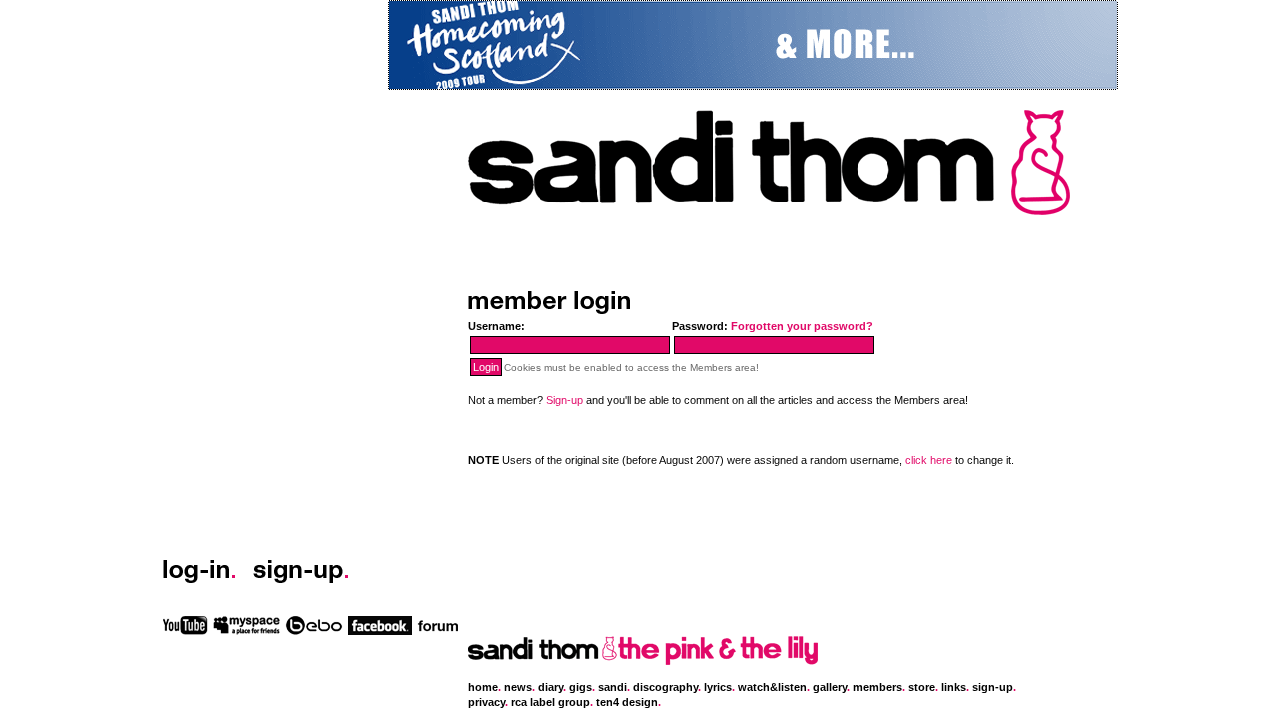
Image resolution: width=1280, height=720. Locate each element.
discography (665, 687)
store (921, 687)
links (953, 687)
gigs (580, 687)
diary (550, 687)
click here (928, 460)
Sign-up (564, 400)
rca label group (550, 702)
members (877, 687)
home (483, 687)
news (518, 687)
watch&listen (772, 687)
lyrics (718, 687)
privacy (486, 702)
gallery (830, 687)
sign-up (992, 687)
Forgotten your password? (802, 326)
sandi (612, 687)
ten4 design (627, 702)
